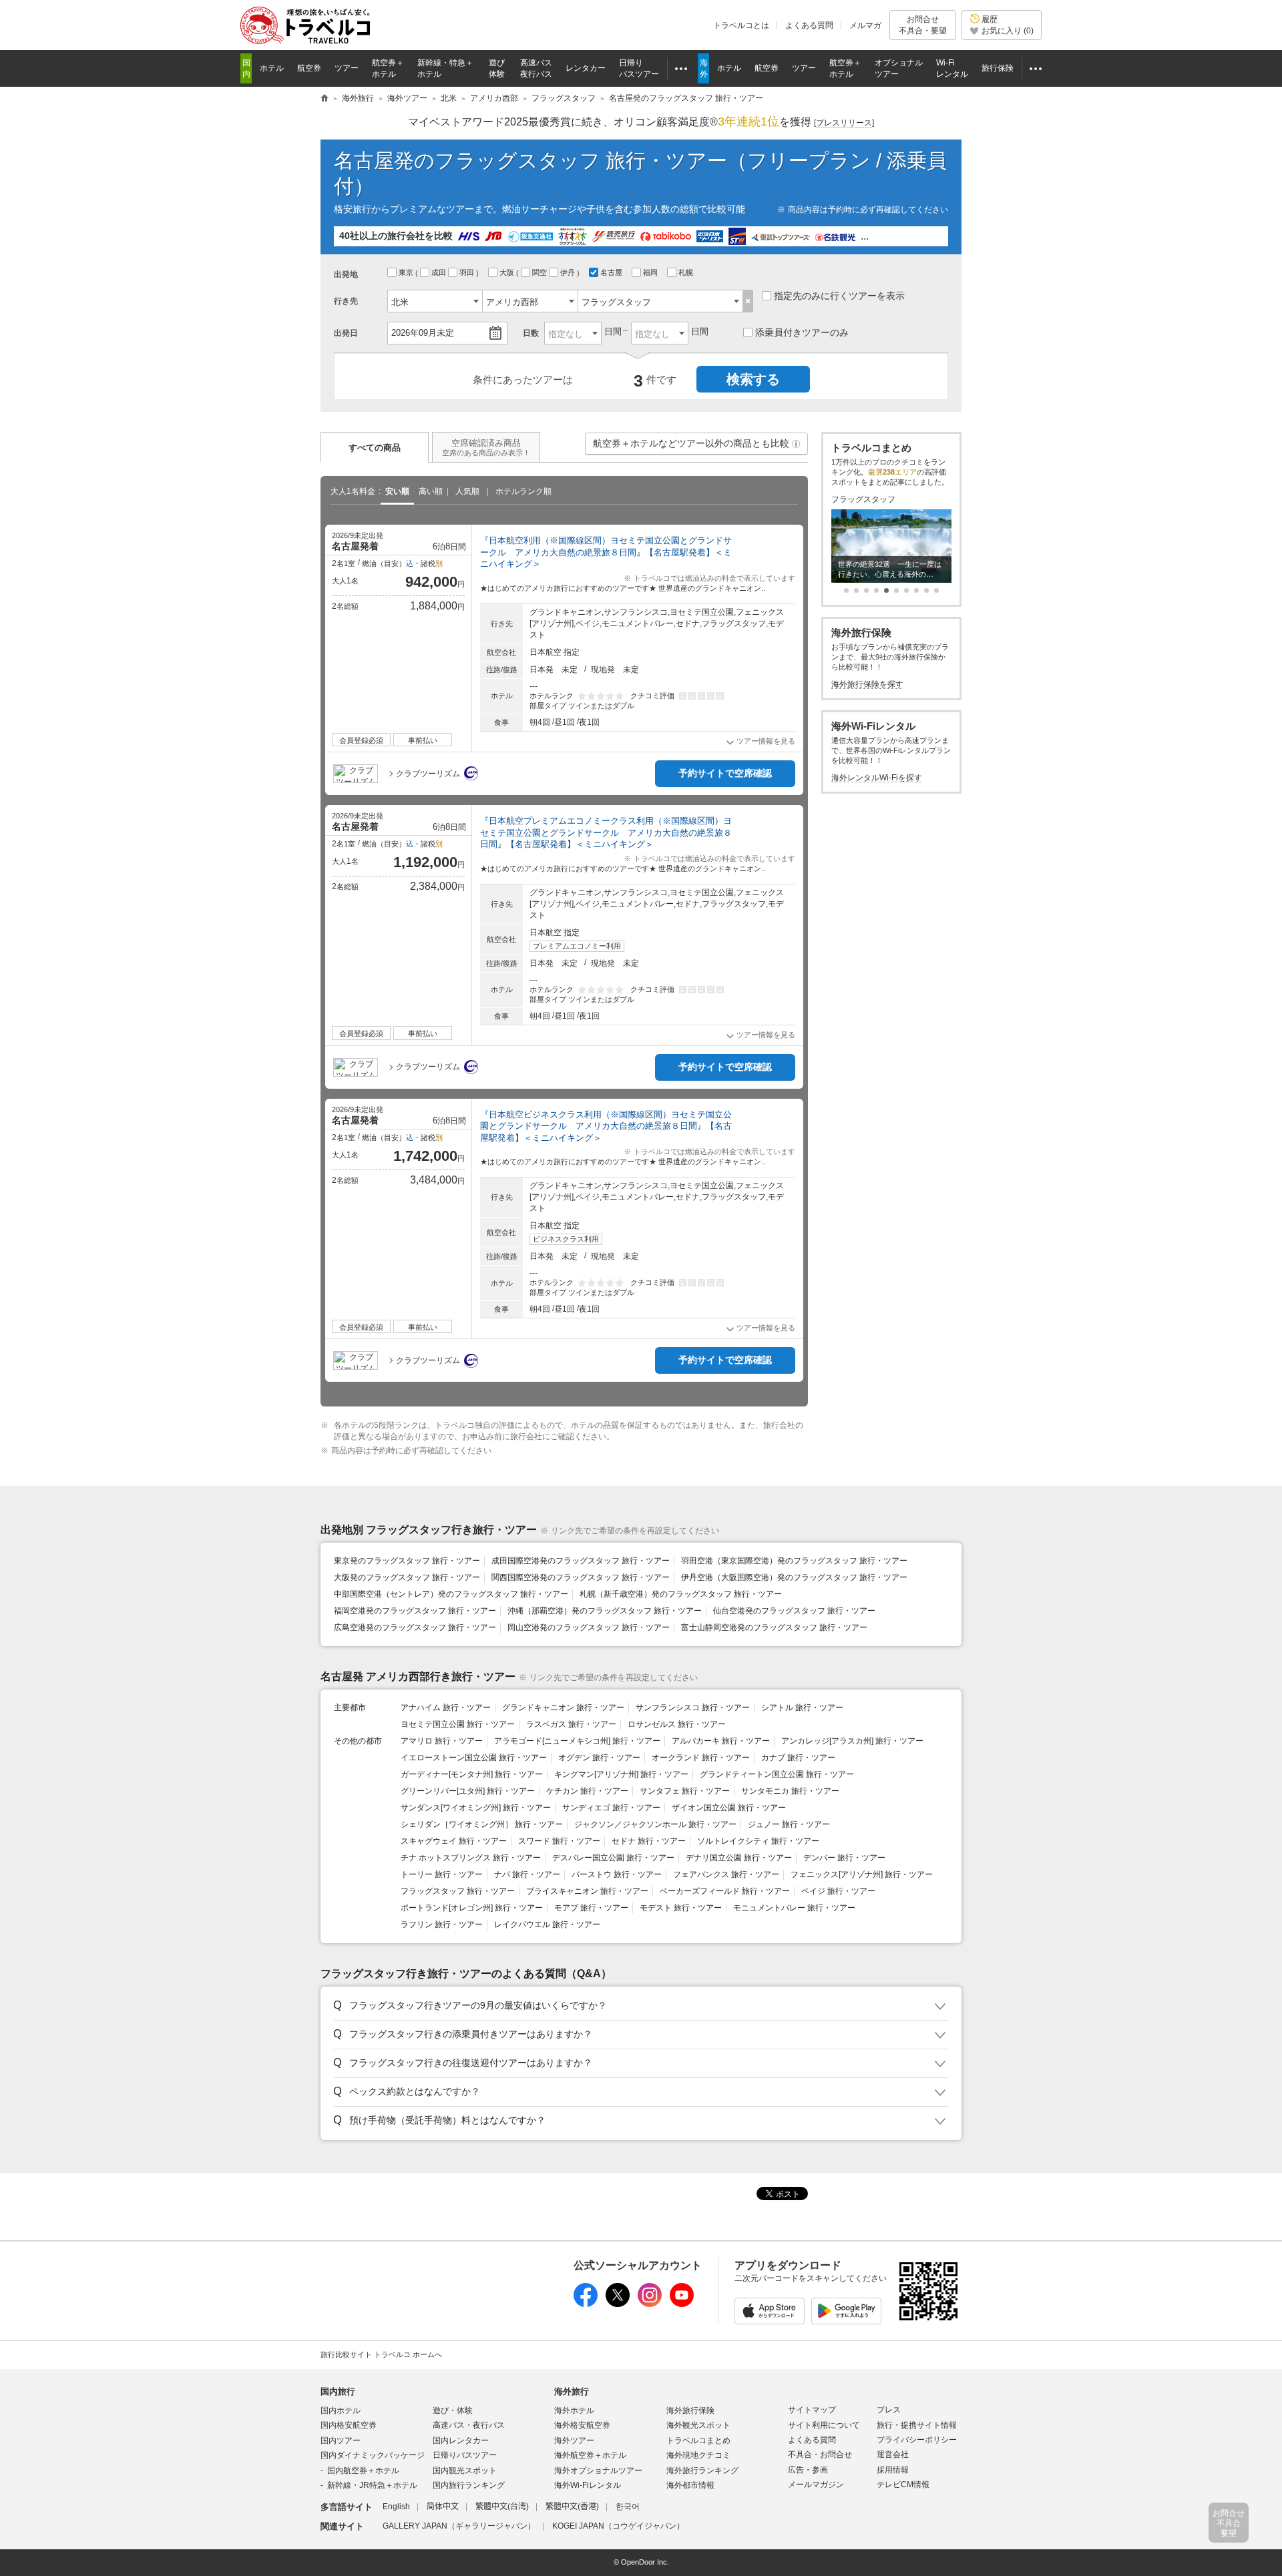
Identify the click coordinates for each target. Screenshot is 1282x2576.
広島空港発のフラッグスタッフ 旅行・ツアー (415, 1627)
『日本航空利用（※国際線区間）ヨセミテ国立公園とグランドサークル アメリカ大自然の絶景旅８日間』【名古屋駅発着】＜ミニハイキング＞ (606, 552)
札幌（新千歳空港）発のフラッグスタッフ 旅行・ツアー (681, 1594)
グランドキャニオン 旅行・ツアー (563, 1708)
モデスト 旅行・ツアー (681, 1908)
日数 (531, 333)
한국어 (628, 2507)
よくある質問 (809, 25)
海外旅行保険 (690, 2410)
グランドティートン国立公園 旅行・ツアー (777, 1774)
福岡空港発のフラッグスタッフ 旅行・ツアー (415, 1611)
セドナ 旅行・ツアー (649, 1841)
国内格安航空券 (349, 2425)
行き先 (346, 301)
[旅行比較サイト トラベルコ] (325, 99)
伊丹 (569, 272)
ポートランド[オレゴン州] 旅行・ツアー (472, 1908)
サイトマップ (812, 2410)
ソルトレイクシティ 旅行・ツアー (758, 1841)
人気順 (467, 491)
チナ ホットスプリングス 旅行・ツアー (471, 1858)
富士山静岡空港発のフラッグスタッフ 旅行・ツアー (774, 1627)
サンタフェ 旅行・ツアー (685, 1791)
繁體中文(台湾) (502, 2507)
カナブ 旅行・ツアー (798, 1758)
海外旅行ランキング (702, 2471)
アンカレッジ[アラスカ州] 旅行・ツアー (852, 1741)
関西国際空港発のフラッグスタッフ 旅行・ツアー (581, 1577)
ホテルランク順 (523, 491)
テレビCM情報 (903, 2485)
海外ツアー (574, 2440)
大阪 (508, 272)
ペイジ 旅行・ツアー (838, 1891)
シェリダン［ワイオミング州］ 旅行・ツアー (482, 1824)
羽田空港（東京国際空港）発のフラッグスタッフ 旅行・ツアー (794, 1561)
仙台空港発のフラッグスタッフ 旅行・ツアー (794, 1611)
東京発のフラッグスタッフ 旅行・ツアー (407, 1561)
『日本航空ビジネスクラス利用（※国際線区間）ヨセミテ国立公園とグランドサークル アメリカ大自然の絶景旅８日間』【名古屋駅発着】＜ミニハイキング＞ (606, 1126)
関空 (541, 272)
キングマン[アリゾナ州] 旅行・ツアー (621, 1774)
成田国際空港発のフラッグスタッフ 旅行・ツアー (581, 1561)
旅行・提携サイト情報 (917, 2425)
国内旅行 (338, 2391)
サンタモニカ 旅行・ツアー (790, 1791)
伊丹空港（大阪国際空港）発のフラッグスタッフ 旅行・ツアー (794, 1577)
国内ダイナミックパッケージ (373, 2455)
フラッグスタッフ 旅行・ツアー (458, 1891)
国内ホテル (341, 2410)
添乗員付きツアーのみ (802, 332)
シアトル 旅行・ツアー (802, 1708)
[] (844, 123)
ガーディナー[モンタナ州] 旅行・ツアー (472, 1774)
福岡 (651, 272)
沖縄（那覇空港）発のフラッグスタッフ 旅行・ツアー (605, 1611)
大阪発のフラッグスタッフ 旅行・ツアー (407, 1577)
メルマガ (865, 25)
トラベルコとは (741, 25)
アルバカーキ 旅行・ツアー (721, 1741)
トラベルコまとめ (698, 2440)
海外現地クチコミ (698, 2455)
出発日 (346, 333)
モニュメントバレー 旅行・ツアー (794, 1908)
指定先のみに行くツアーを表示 (839, 296)
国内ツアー (341, 2440)
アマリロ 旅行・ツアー (442, 1741)
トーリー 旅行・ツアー (442, 1874)
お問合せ (923, 25)
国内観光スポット (465, 2471)
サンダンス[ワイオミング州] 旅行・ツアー (476, 1808)
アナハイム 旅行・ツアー (446, 1708)
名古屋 (612, 272)
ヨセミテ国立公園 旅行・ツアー (458, 1724)
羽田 (468, 272)
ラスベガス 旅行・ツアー (571, 1724)
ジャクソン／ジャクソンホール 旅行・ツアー (655, 1824)
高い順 (431, 491)
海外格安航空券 (582, 2425)
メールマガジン (816, 2485)
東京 (407, 272)
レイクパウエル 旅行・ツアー (547, 1924)
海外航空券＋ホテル (590, 2455)
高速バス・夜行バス (469, 2425)
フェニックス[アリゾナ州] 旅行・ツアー (862, 1874)
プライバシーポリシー (917, 2440)
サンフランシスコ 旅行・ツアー (693, 1708)
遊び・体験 (453, 2410)
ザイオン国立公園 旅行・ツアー (729, 1808)
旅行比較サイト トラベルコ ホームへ (381, 2354)
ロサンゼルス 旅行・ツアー (677, 1724)
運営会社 (893, 2455)
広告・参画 (808, 2470)
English (396, 2507)
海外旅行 (572, 2391)
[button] (796, 444)
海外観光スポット (698, 2425)
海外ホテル (574, 2410)
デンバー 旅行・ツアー (844, 1858)
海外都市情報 (690, 2485)
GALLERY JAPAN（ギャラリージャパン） (459, 2526)
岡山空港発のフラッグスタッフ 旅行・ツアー (589, 1627)
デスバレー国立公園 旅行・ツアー (613, 1858)
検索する (753, 379)
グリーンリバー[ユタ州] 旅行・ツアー (468, 1791)
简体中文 (443, 2507)
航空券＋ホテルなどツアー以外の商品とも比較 (697, 446)
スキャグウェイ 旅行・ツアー (454, 1841)
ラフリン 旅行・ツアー (442, 1924)
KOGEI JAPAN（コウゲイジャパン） (618, 2526)
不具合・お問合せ (820, 2455)
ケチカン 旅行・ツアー (587, 1791)
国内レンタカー (461, 2440)
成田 (440, 272)
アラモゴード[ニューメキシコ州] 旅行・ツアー (577, 1741)
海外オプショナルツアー (598, 2471)
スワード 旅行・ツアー (559, 1841)
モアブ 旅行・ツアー (591, 1908)
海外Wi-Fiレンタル (588, 2485)
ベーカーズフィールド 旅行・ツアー (725, 1891)
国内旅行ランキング (469, 2485)
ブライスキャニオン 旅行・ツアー (587, 1891)
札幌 (687, 272)
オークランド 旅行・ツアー (701, 1758)
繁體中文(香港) (572, 2507)
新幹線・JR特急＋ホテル (372, 2485)
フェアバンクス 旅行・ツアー (726, 1874)
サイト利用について (824, 2425)
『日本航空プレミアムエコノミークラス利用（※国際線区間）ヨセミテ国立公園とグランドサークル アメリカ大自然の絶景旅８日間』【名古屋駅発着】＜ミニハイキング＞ (606, 832)
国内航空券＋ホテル (363, 2471)
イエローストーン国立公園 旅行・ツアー (474, 1758)
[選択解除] (748, 301)
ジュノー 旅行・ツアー (789, 1824)
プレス (889, 2410)
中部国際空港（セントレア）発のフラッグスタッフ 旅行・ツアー (451, 1594)
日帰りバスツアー (465, 2455)
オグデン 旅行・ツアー (599, 1758)
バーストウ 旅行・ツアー (617, 1874)
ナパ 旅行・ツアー (527, 1874)
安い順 (397, 491)
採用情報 (893, 2470)
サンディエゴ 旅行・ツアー (611, 1808)
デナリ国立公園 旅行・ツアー (739, 1858)
